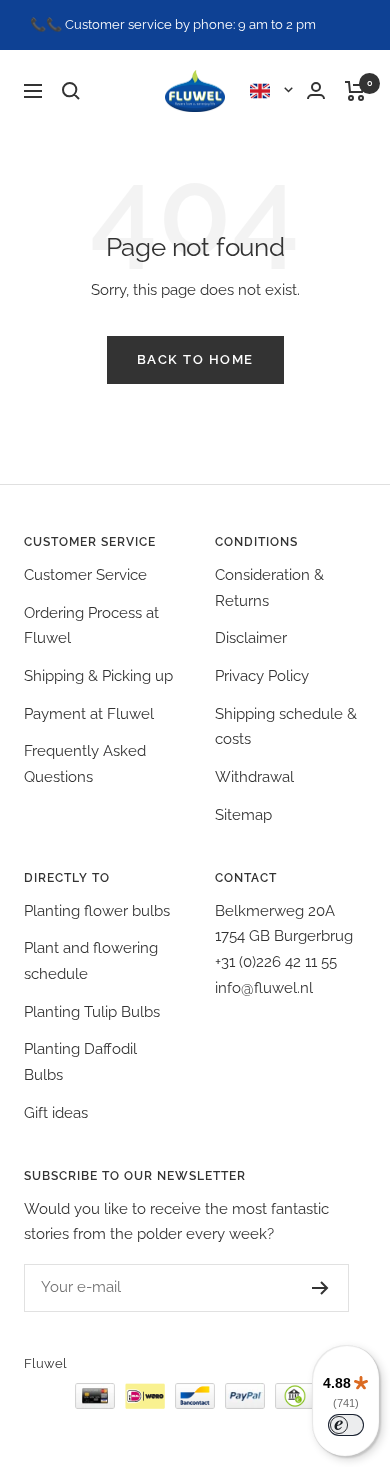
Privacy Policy (262, 676)
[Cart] (355, 91)
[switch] (346, 1425)
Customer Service (85, 575)
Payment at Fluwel (89, 714)
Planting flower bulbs (97, 911)
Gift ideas (56, 1113)
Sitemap (243, 815)
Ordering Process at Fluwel (91, 626)
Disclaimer (251, 638)
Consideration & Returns (269, 588)
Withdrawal (254, 777)
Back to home (195, 359)
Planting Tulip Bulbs (92, 1012)
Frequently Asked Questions (85, 764)
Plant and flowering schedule (91, 961)
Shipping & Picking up (98, 676)
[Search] (71, 91)
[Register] (320, 1288)
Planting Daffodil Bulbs (80, 1062)
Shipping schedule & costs (286, 727)
